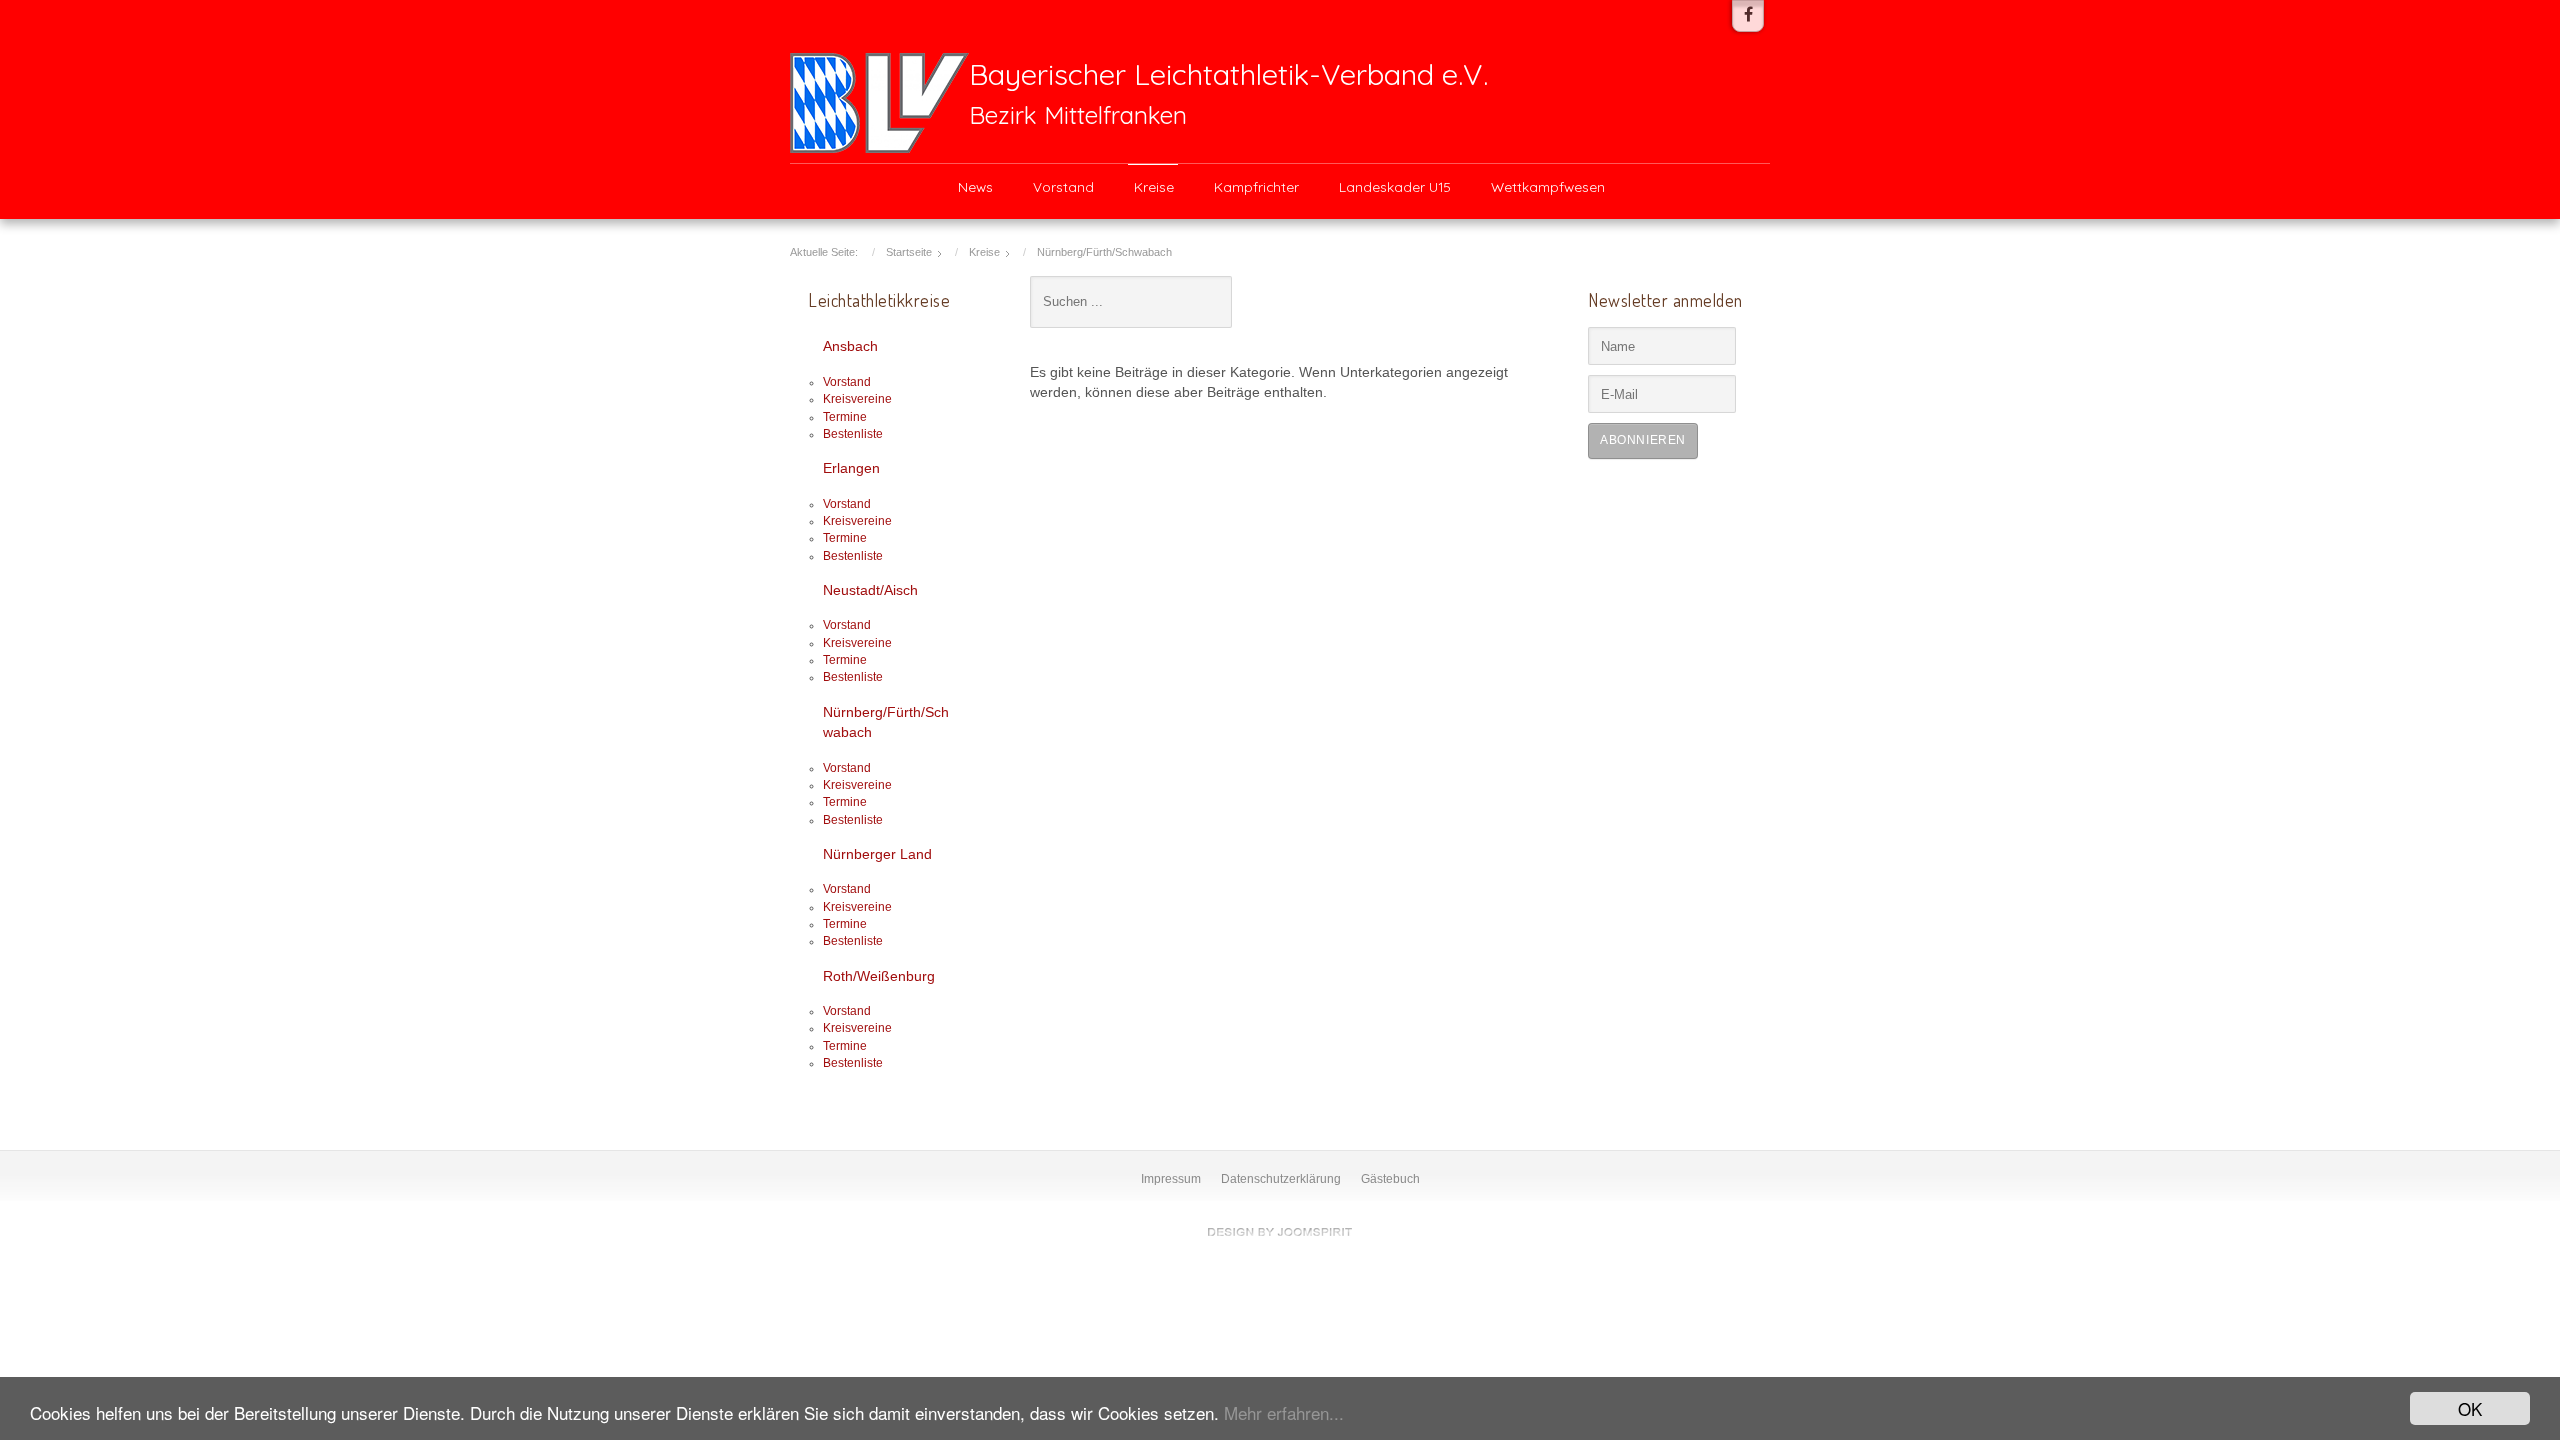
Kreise (1154, 186)
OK (2470, 1408)
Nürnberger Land (877, 854)
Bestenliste (853, 434)
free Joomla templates (1280, 1232)
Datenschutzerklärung (1281, 1179)
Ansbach (850, 346)
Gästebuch (1390, 1179)
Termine (845, 417)
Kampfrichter (1256, 186)
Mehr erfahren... (1284, 1412)
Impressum (1171, 1179)
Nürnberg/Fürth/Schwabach (886, 722)
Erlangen (851, 468)
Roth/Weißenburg (879, 976)
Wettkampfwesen (1548, 186)
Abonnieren (1643, 440)
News (975, 186)
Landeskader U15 (1395, 186)
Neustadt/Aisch (870, 590)
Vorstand (1063, 186)
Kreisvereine (857, 399)
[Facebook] (1748, 16)
